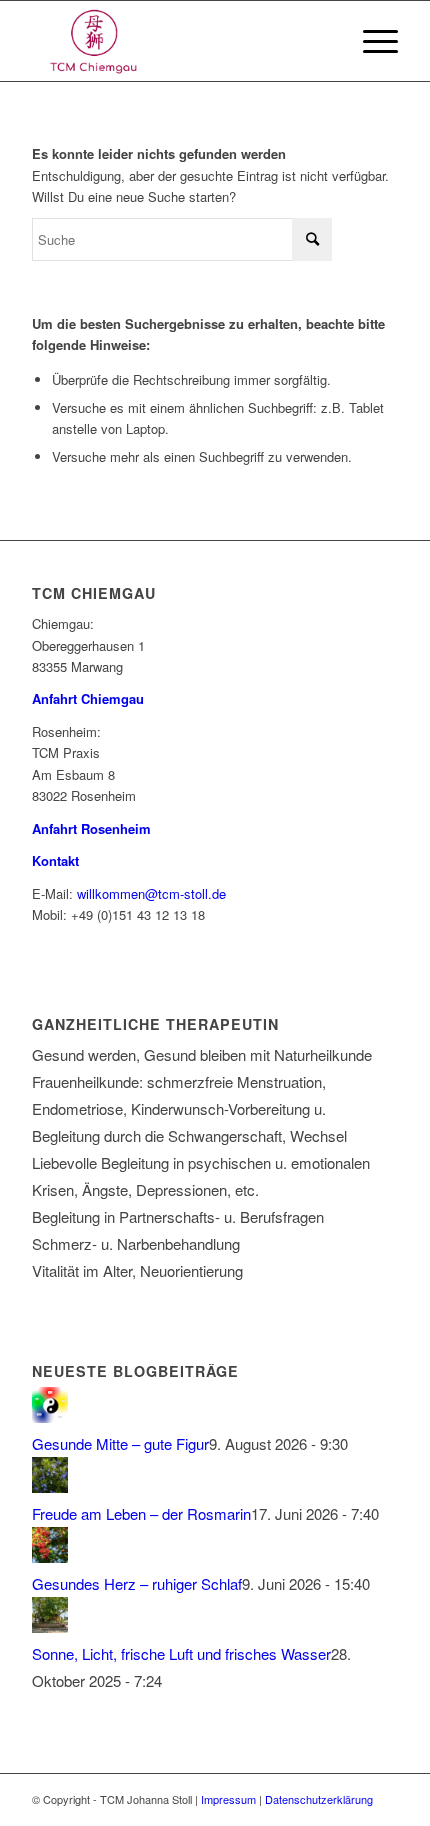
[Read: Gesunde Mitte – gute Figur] (50, 1416)
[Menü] (370, 41)
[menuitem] (370, 41)
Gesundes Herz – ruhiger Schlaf (137, 1583)
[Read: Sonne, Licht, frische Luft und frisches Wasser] (50, 1626)
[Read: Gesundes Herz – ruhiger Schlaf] (50, 1556)
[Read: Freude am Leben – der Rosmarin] (50, 1486)
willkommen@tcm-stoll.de (151, 893)
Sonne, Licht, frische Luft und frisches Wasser (181, 1653)
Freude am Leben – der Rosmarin (141, 1513)
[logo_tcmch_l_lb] (178, 41)
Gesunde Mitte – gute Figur (120, 1443)
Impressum (228, 1799)
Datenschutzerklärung (319, 1799)
